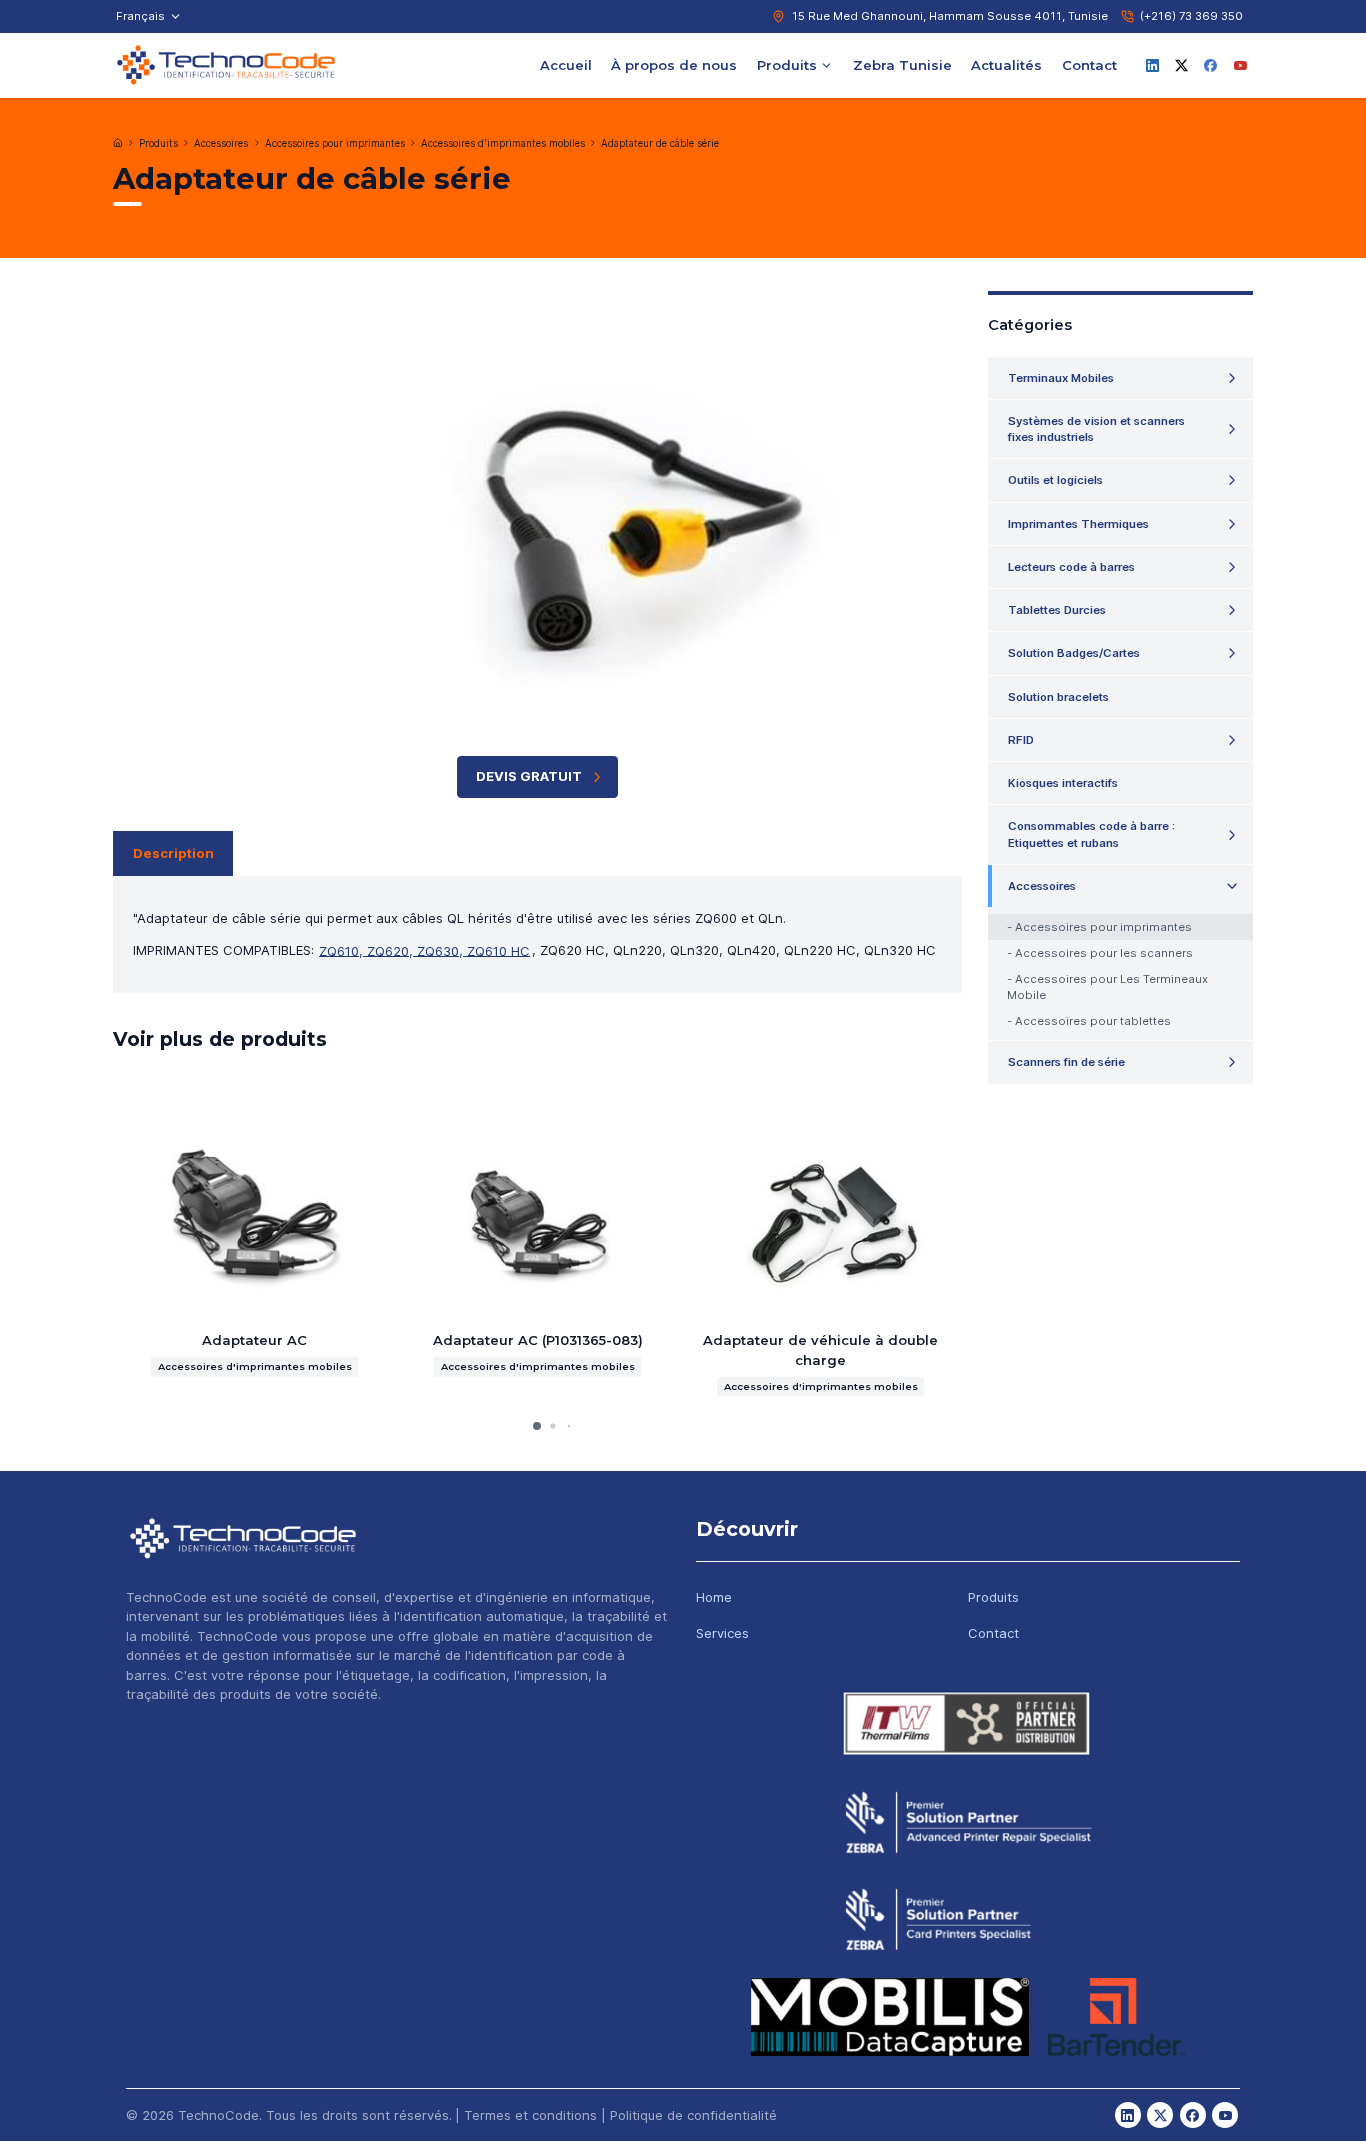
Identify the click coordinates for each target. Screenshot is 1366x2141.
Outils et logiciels (1055, 480)
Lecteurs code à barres (1071, 567)
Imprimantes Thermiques (1078, 524)
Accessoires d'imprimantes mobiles (503, 143)
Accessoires (221, 143)
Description (173, 853)
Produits (787, 64)
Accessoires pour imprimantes (335, 143)
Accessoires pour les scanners (1104, 953)
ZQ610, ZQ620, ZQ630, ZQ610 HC (424, 950)
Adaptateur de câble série (660, 143)
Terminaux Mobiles (1061, 378)
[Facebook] (1211, 65)
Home (714, 1597)
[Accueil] (118, 143)
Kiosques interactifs (1063, 783)
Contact (1089, 64)
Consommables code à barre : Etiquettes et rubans (1091, 834)
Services (722, 1633)
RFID (1021, 740)
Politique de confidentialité (693, 2115)
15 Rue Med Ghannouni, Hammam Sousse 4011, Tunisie (950, 16)
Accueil (566, 64)
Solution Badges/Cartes (1074, 653)
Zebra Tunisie (902, 64)
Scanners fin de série (1066, 1062)
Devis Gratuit (529, 776)
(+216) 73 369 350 (1191, 16)
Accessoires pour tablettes (1093, 1021)
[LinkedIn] (1152, 65)
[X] (1182, 65)
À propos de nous (674, 64)
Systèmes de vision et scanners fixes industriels (1096, 429)
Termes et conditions (530, 2115)
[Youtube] (1240, 65)
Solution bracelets (1058, 697)
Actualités (1006, 64)
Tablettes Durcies (1057, 610)
